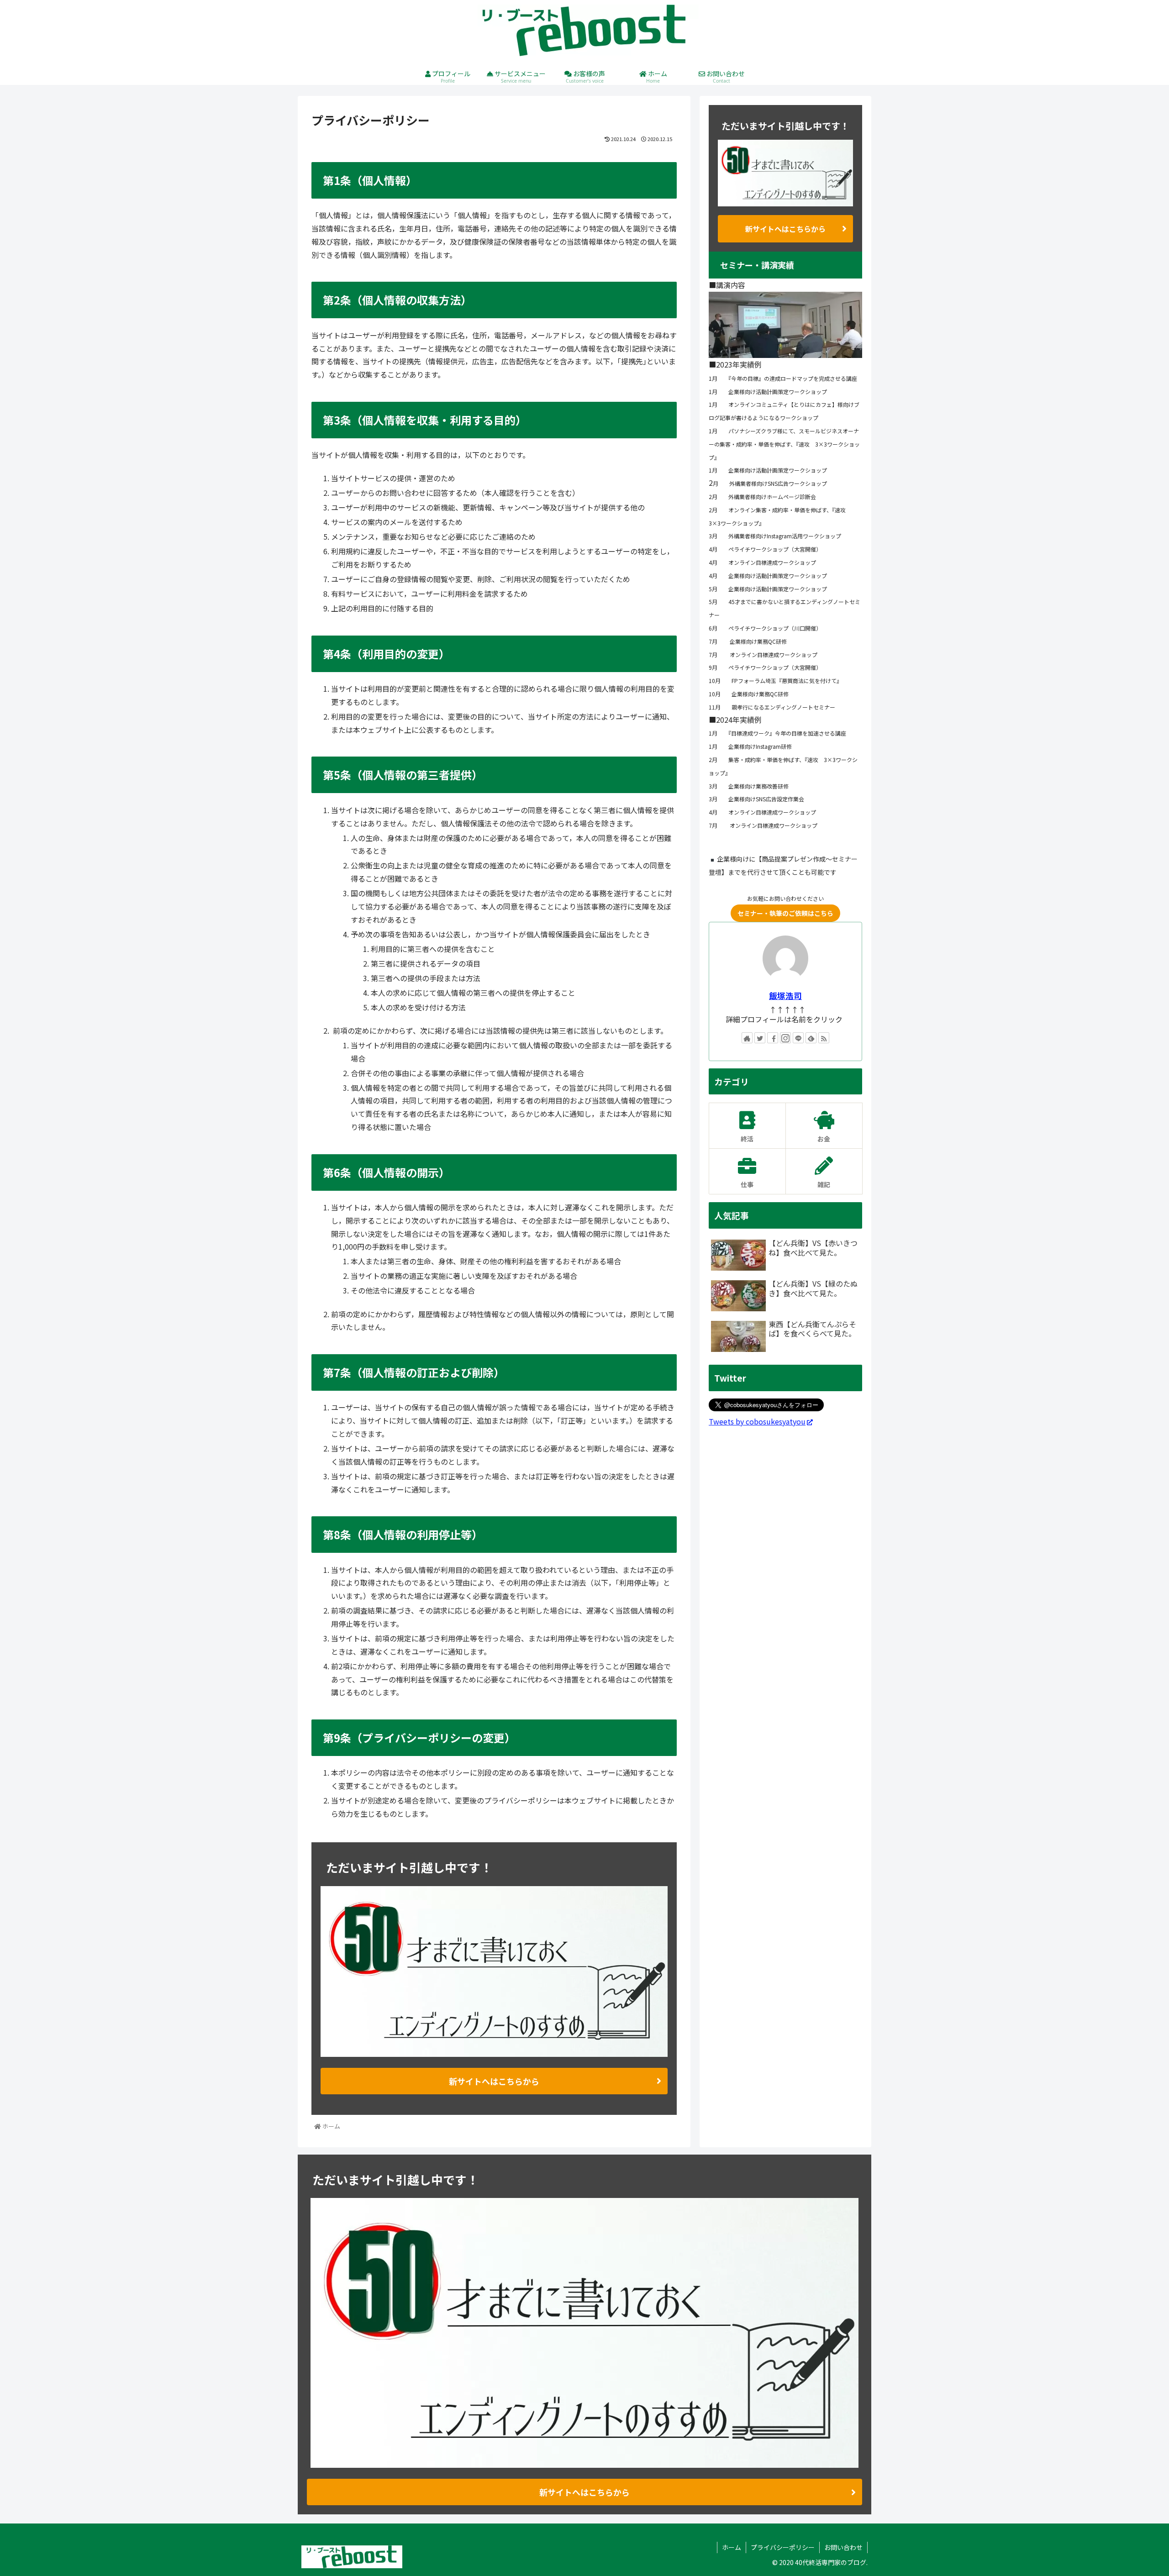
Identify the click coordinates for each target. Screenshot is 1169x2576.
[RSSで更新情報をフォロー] (824, 1038)
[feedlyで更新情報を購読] (811, 1038)
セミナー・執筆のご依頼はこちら (785, 913)
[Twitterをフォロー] (760, 1038)
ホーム (732, 2547)
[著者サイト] (747, 1038)
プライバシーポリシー (783, 2547)
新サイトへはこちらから (494, 2081)
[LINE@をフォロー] (798, 1038)
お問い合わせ (843, 2547)
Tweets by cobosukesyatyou (757, 1421)
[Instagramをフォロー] (785, 1038)
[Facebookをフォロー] (773, 1038)
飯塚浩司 (785, 996)
